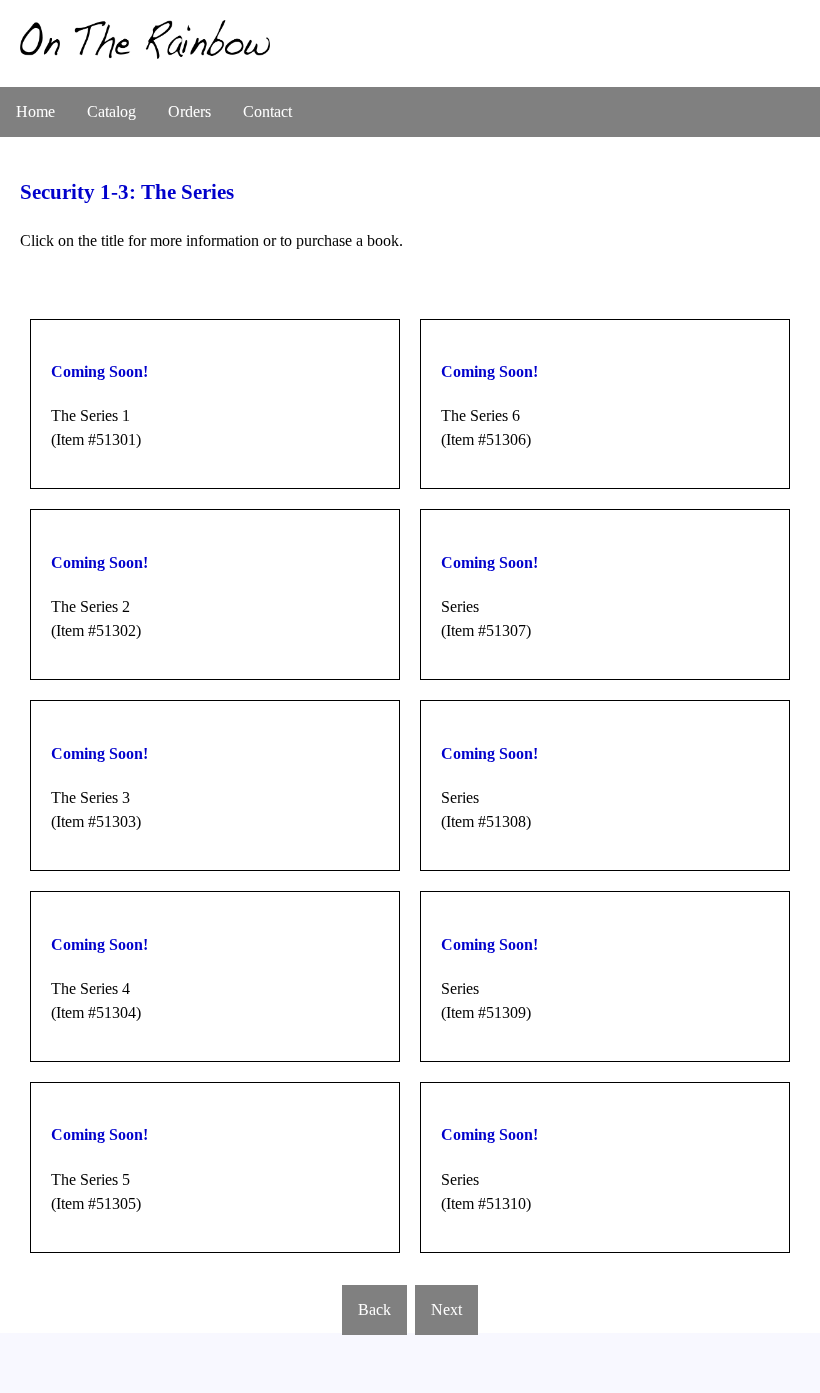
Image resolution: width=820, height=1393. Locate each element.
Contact (267, 111)
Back (374, 1309)
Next (446, 1309)
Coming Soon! (99, 371)
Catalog (111, 111)
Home (35, 111)
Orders (189, 111)
